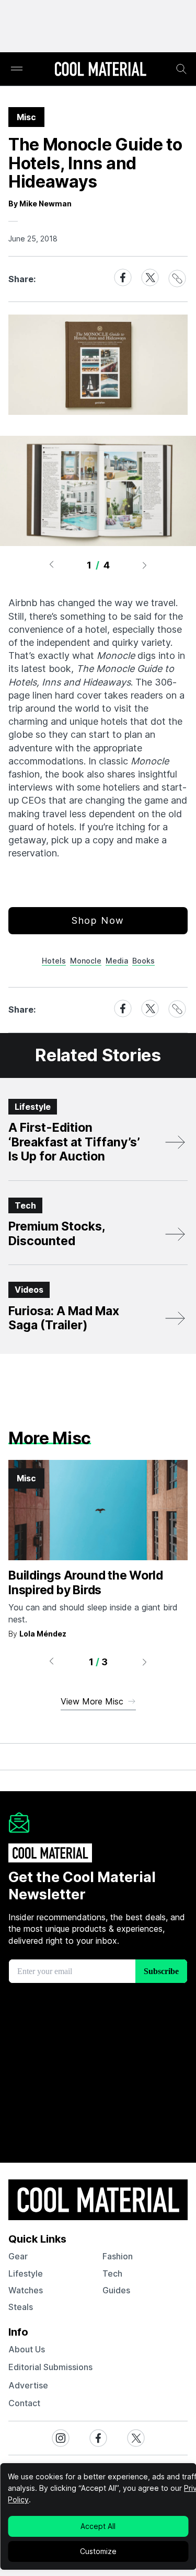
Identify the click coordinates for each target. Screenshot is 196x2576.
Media (117, 961)
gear (18, 2256)
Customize (98, 2551)
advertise (28, 2385)
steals (21, 2307)
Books (143, 961)
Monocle (86, 961)
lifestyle (26, 2273)
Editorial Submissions (50, 2367)
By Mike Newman (40, 204)
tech (112, 2273)
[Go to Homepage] (100, 70)
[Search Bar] (181, 69)
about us (27, 2349)
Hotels (54, 961)
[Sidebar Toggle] (17, 69)
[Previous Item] (51, 565)
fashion (118, 2256)
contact (24, 2403)
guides (116, 2290)
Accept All (98, 2526)
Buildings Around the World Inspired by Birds (86, 1583)
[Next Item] (145, 565)
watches (26, 2290)
